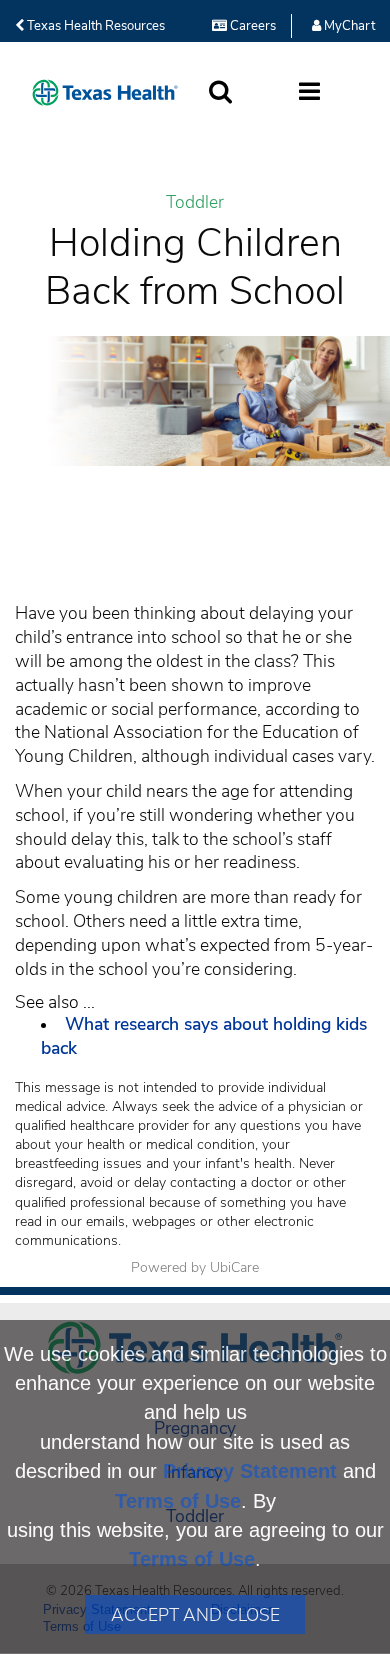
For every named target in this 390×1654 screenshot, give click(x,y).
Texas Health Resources (94, 26)
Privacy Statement (250, 1471)
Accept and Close (195, 1615)
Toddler (195, 202)
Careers (251, 26)
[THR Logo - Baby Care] (105, 92)
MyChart (348, 26)
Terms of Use (178, 1501)
